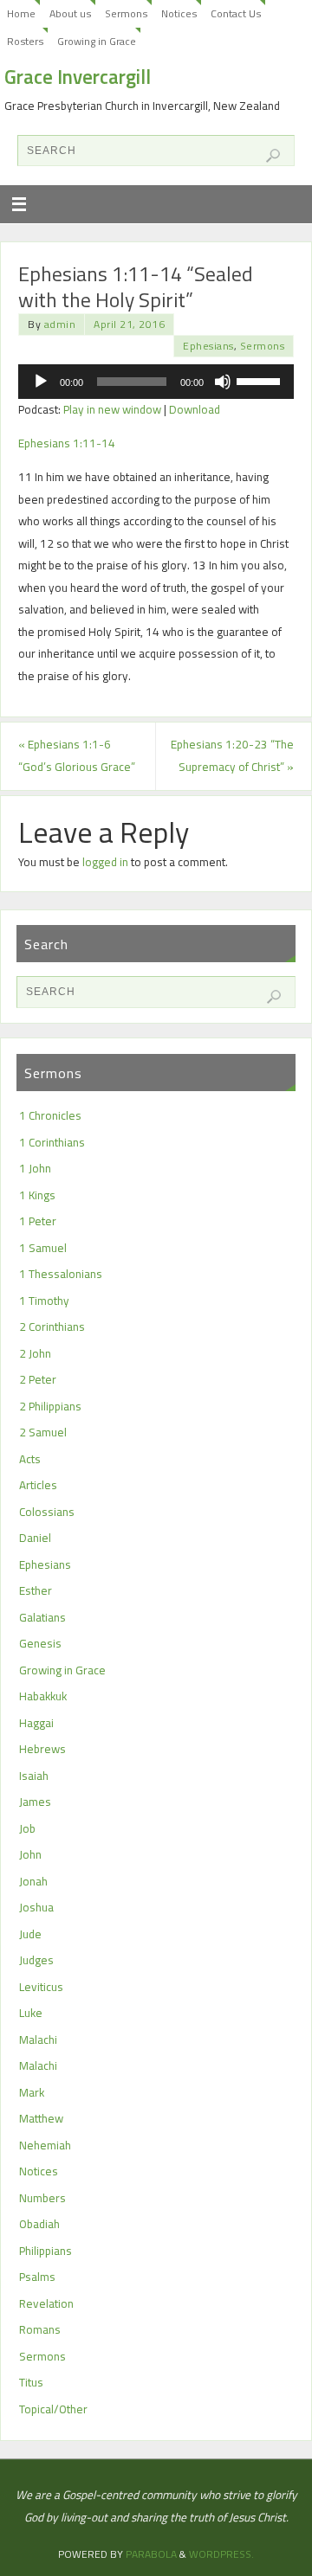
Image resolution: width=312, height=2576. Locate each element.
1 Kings (37, 1195)
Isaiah (34, 1776)
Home (21, 13)
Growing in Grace (97, 41)
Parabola (151, 2554)
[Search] (273, 156)
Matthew (41, 2118)
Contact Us (236, 13)
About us (70, 13)
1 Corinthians (52, 1142)
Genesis (40, 1643)
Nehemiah (45, 2145)
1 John (35, 1168)
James (35, 1802)
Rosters (25, 41)
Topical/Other (53, 2409)
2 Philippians (50, 1406)
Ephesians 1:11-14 (67, 443)
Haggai (36, 1723)
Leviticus (41, 1987)
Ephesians (208, 346)
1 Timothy (44, 1301)
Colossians (47, 1512)
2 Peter (38, 1379)
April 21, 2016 (129, 324)
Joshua (36, 1907)
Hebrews (42, 1749)
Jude (30, 1934)
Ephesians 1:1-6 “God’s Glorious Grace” (77, 755)
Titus (31, 2382)
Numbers (42, 2198)
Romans (40, 2329)
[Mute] (223, 382)
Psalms (37, 2277)
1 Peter (38, 1221)
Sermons (126, 13)
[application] (156, 382)
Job (27, 1828)
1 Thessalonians (61, 1274)
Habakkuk (43, 1696)
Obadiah (39, 2224)
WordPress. (221, 2554)
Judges (36, 1960)
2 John (35, 1353)
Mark (32, 2092)
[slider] (261, 380)
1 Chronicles (50, 1115)
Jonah (33, 1881)
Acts (30, 1459)
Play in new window (112, 409)
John (30, 1854)
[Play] (41, 382)
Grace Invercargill (78, 77)
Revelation (46, 2303)
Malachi (38, 2040)
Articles (38, 1485)
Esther (36, 1590)
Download (195, 409)
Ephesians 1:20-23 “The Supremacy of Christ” (232, 755)
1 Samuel (43, 1248)
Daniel (35, 1538)
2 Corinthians (52, 1327)
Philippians (45, 2251)
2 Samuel (43, 1432)
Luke (31, 2013)
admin (60, 324)
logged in (105, 862)
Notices (179, 13)
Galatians (42, 1617)
